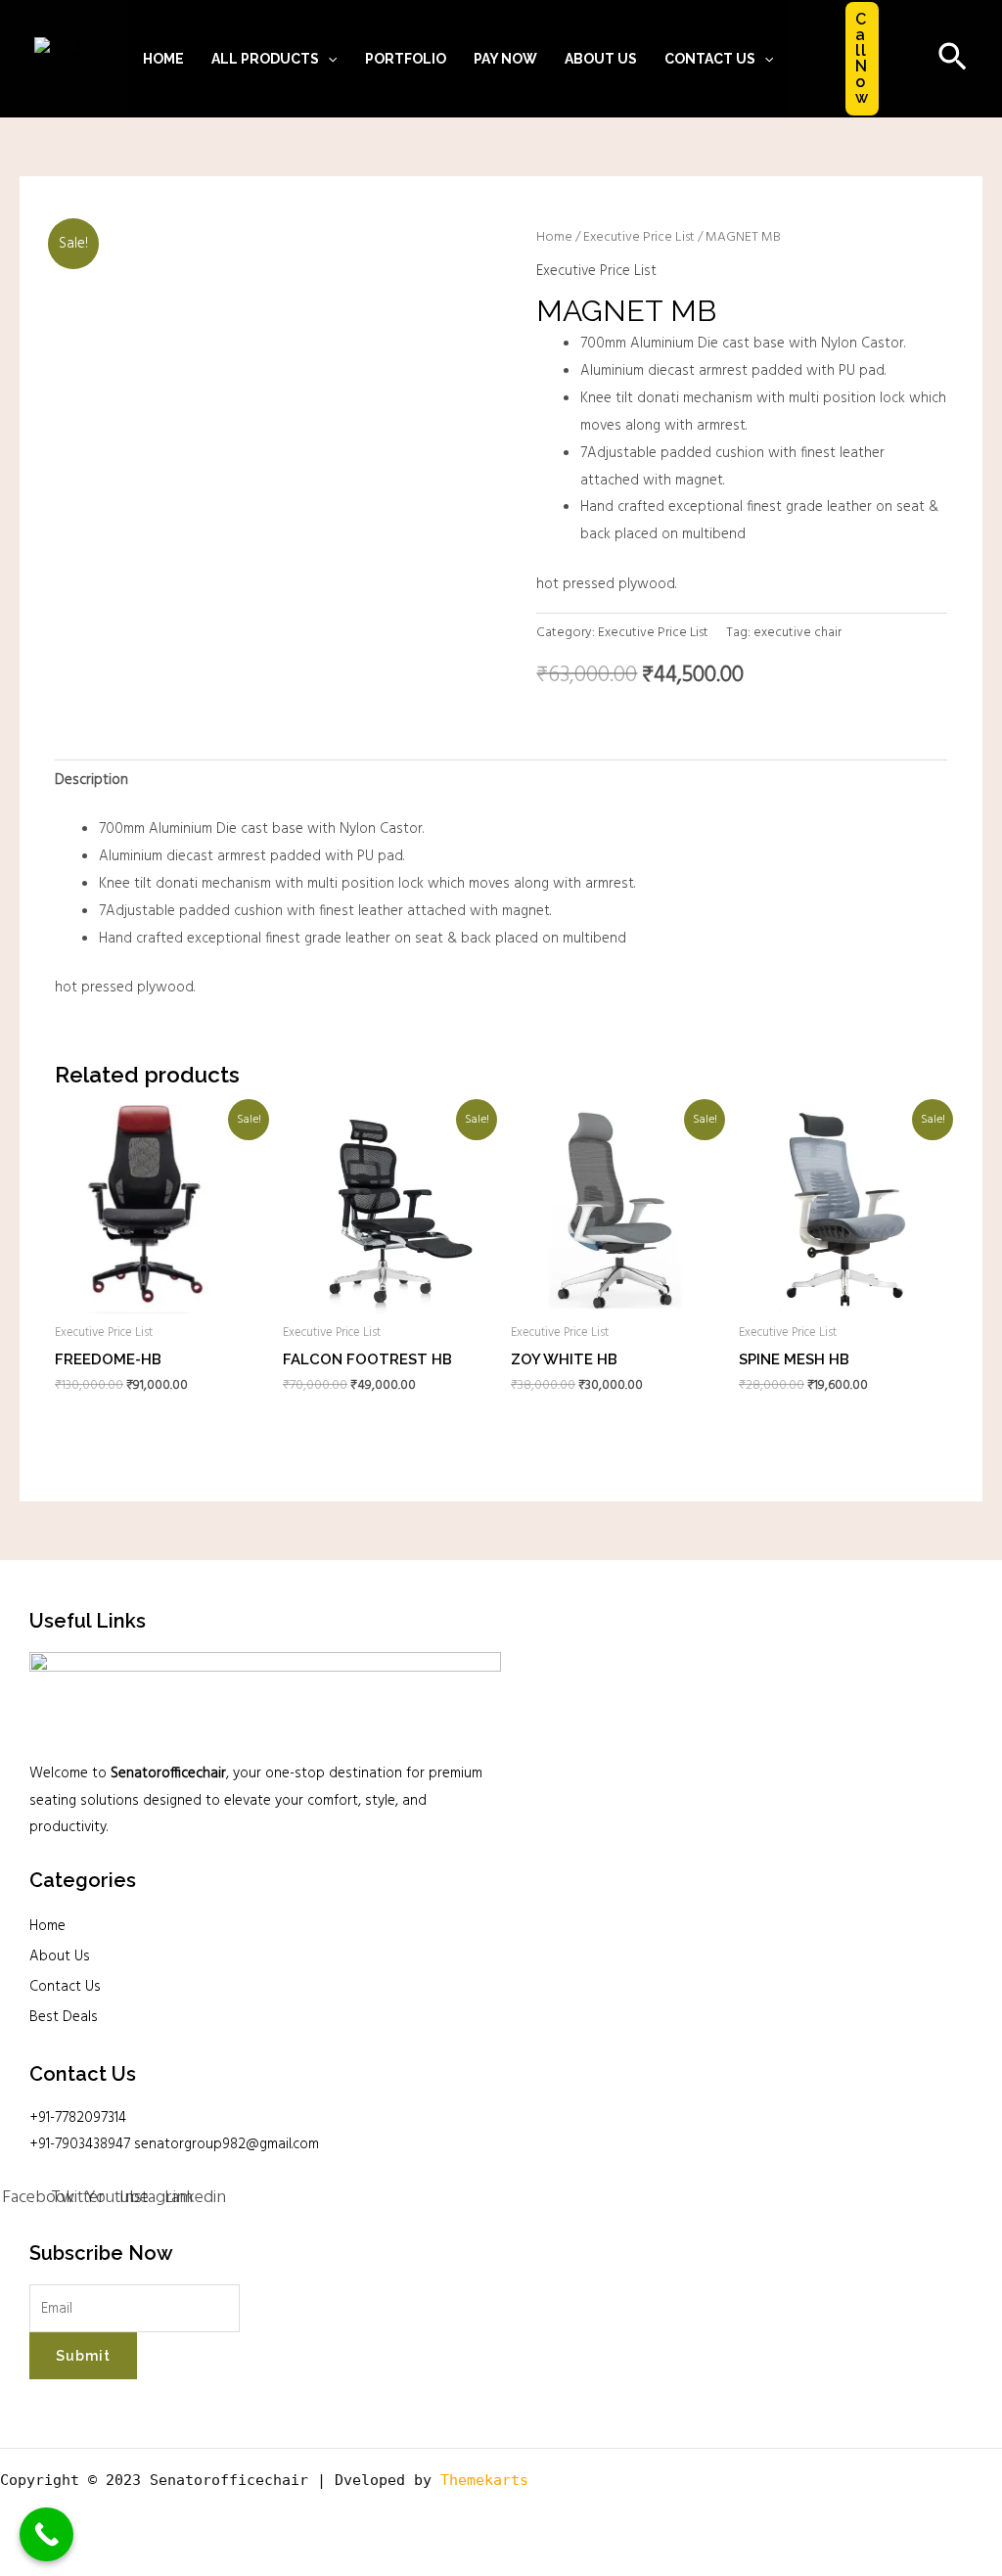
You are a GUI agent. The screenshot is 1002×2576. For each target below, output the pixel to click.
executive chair (797, 633)
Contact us (710, 59)
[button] (328, 59)
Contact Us (65, 1987)
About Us (601, 59)
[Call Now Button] (46, 2534)
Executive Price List (639, 237)
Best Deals (64, 2017)
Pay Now (505, 59)
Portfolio (406, 59)
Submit (83, 2356)
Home (163, 59)
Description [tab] (91, 780)
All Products (265, 59)
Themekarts (484, 2480)
